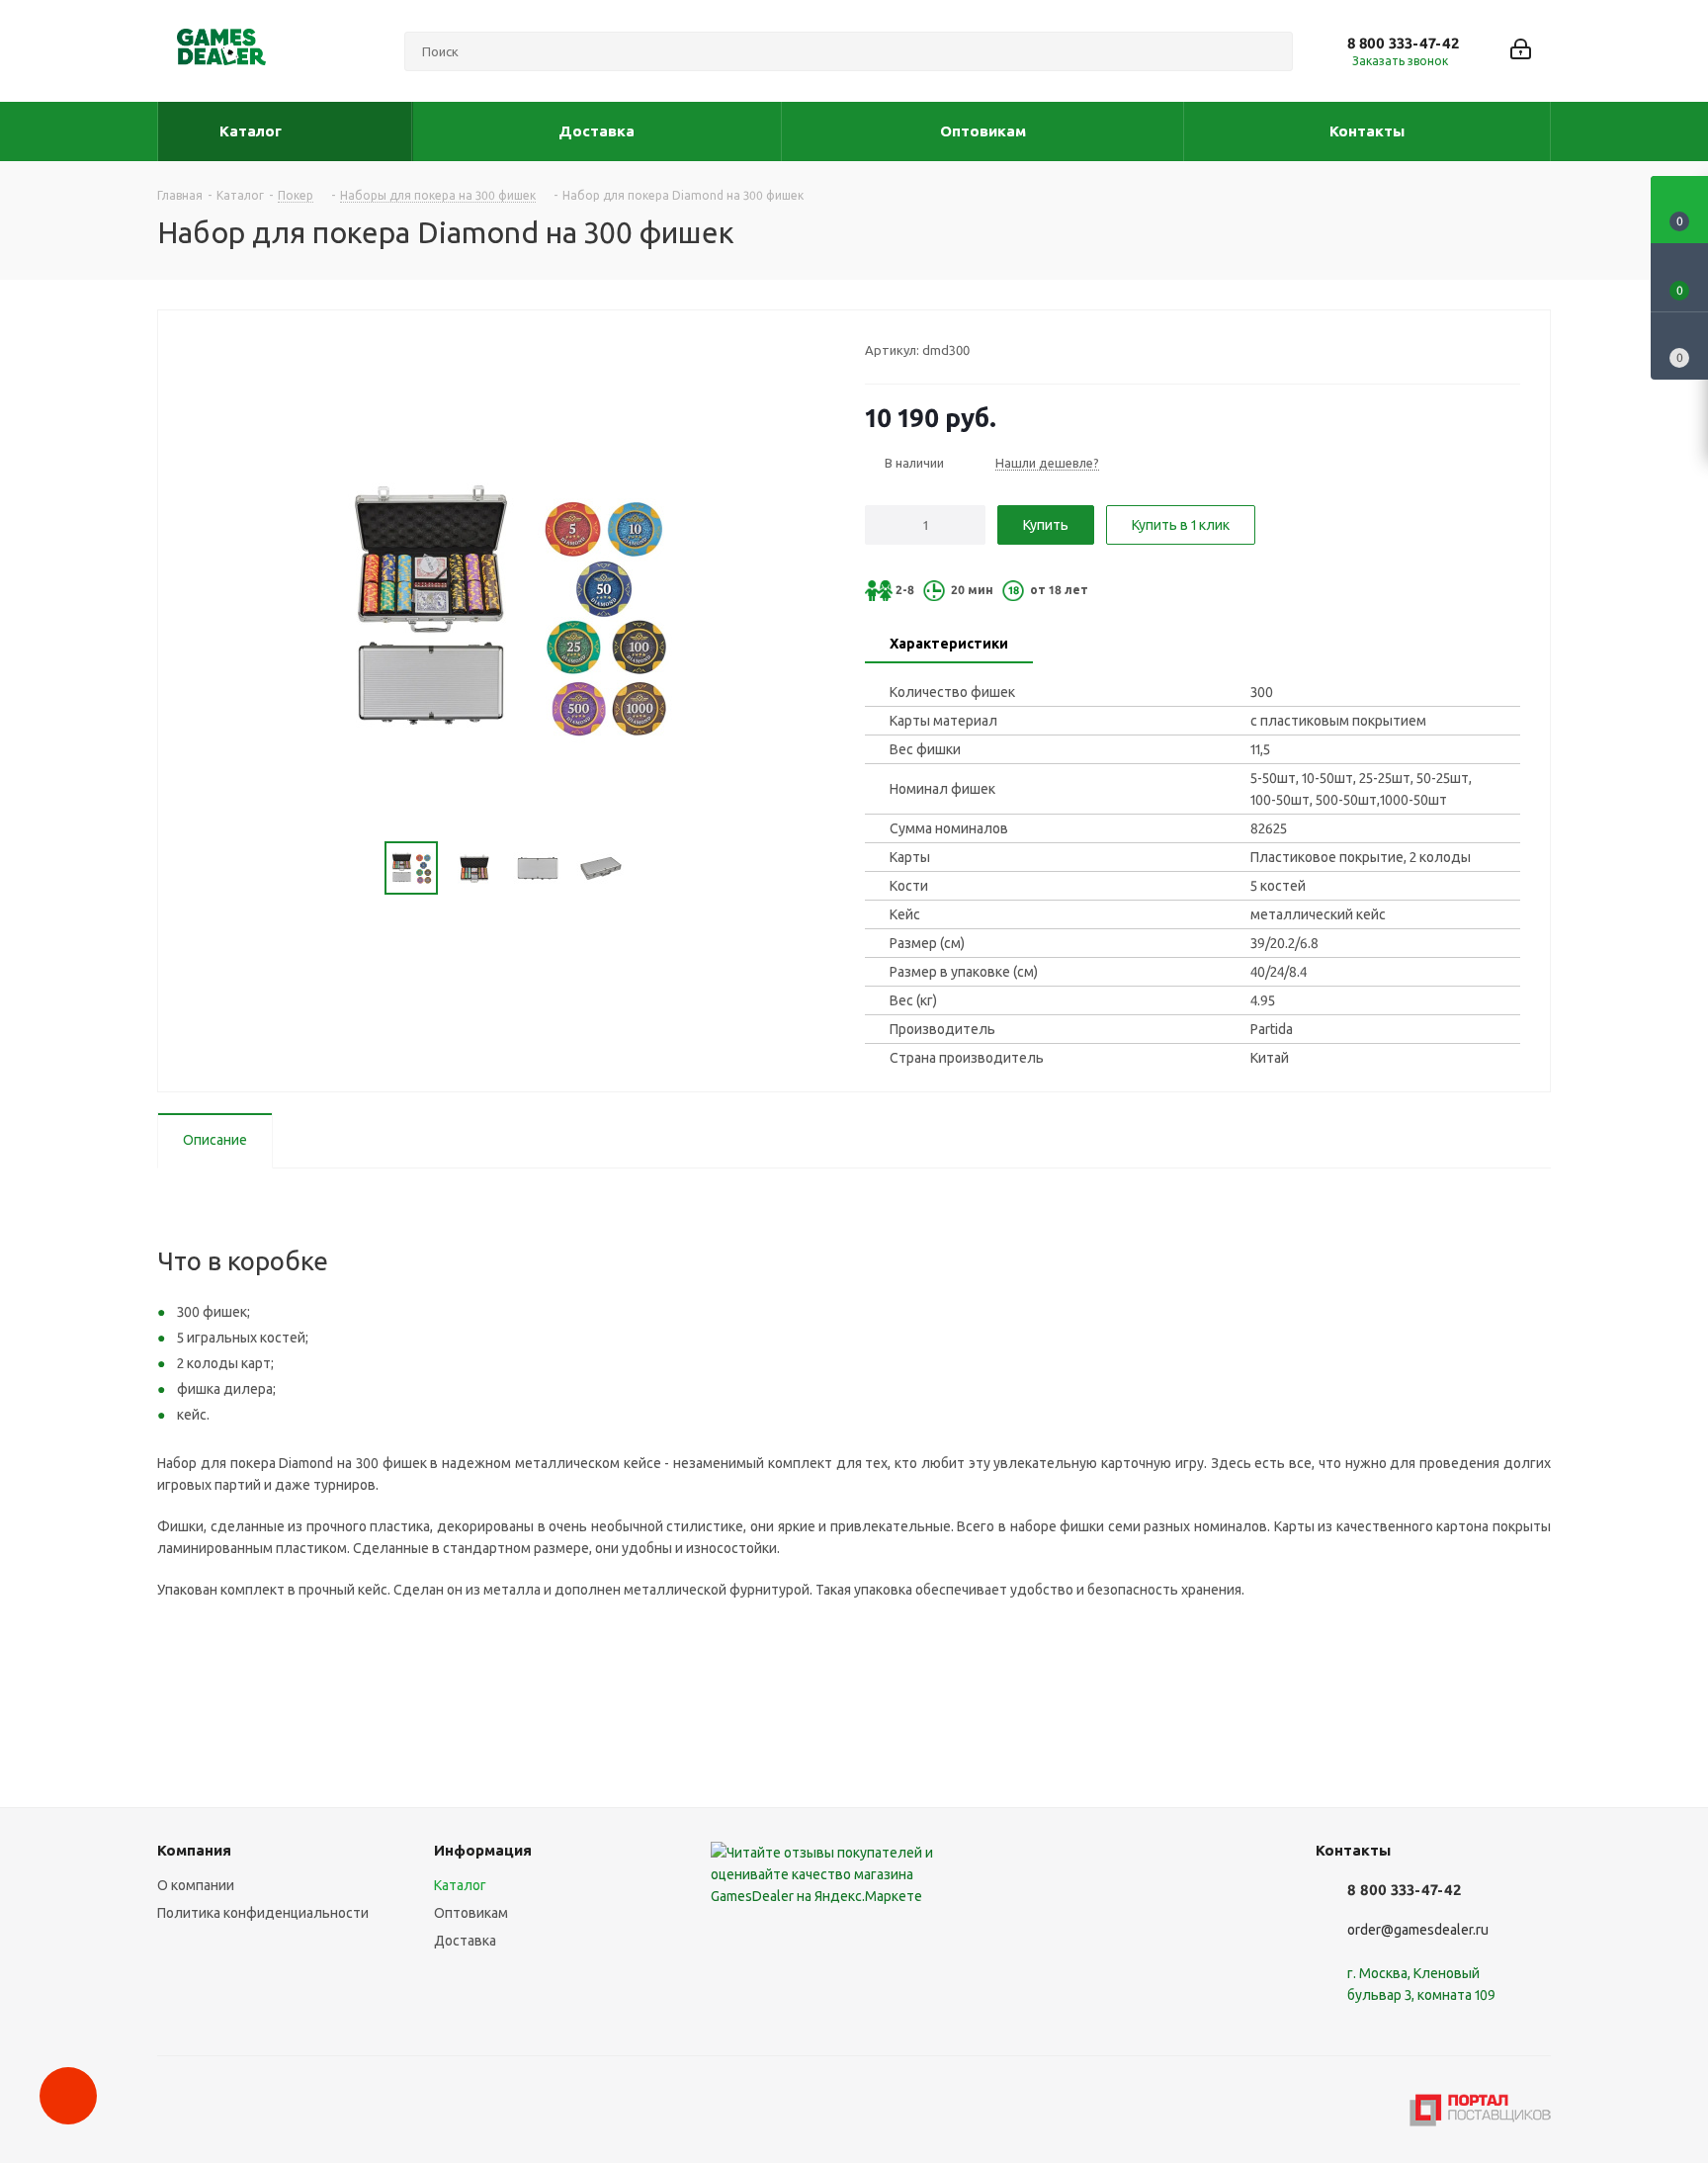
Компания (194, 1850)
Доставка (465, 1941)
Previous (361, 868)
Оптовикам (471, 1913)
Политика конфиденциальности (263, 1913)
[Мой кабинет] (1521, 51)
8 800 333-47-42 (1403, 43)
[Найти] (1269, 51)
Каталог (460, 1885)
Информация (483, 1850)
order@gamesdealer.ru (1418, 1930)
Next (650, 868)
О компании (196, 1885)
